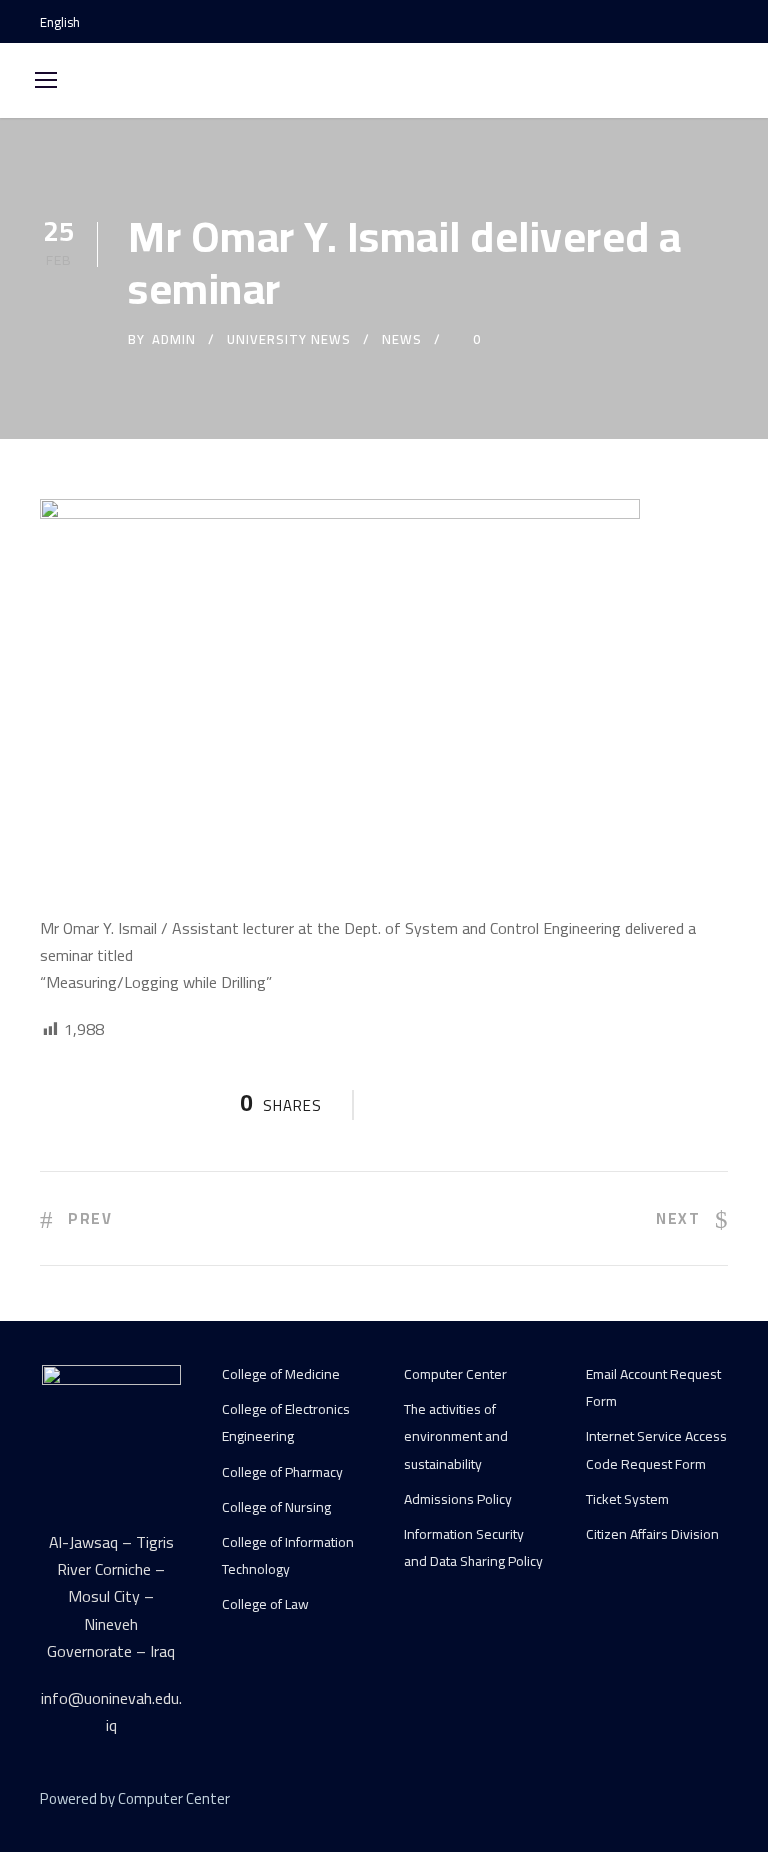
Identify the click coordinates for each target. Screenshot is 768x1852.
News (402, 339)
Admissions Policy (458, 1499)
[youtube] (688, 22)
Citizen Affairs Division (652, 1534)
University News (289, 339)
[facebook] (653, 22)
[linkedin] (650, 1802)
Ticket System (627, 1499)
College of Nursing (276, 1507)
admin (174, 339)
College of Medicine (281, 1374)
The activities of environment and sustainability (456, 1436)
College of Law (265, 1604)
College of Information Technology (288, 1555)
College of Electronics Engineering (286, 1422)
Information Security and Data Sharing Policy (473, 1547)
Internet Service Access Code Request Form (656, 1449)
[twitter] (685, 1802)
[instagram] (723, 22)
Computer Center (455, 1374)
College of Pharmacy (282, 1472)
